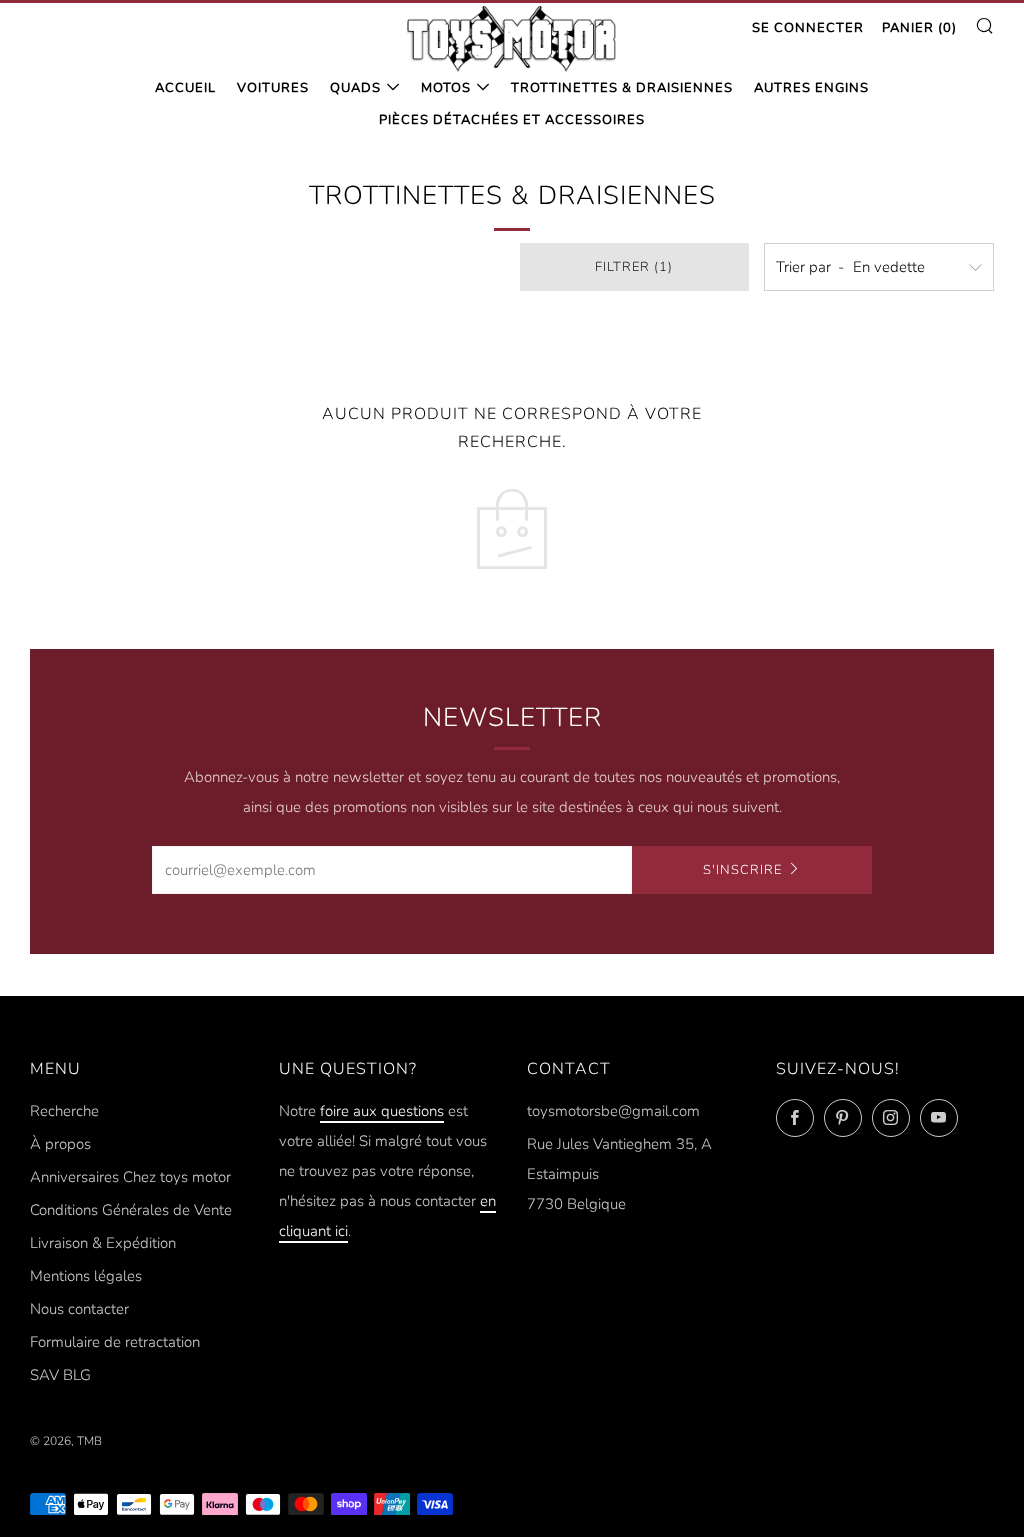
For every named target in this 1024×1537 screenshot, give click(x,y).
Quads (355, 88)
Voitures (273, 88)
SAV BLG (60, 1375)
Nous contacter (79, 1309)
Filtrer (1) (634, 267)
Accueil (185, 88)
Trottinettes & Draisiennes (622, 88)
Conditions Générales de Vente (131, 1210)
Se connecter (808, 28)
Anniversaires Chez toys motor (130, 1177)
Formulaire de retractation (115, 1342)
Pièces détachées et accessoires (512, 120)
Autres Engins (811, 88)
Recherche (64, 1111)
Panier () (919, 28)
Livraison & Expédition (103, 1243)
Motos (446, 88)
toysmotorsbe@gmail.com (613, 1111)
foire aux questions (382, 1111)
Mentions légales (86, 1276)
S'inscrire (742, 870)
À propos (60, 1144)
